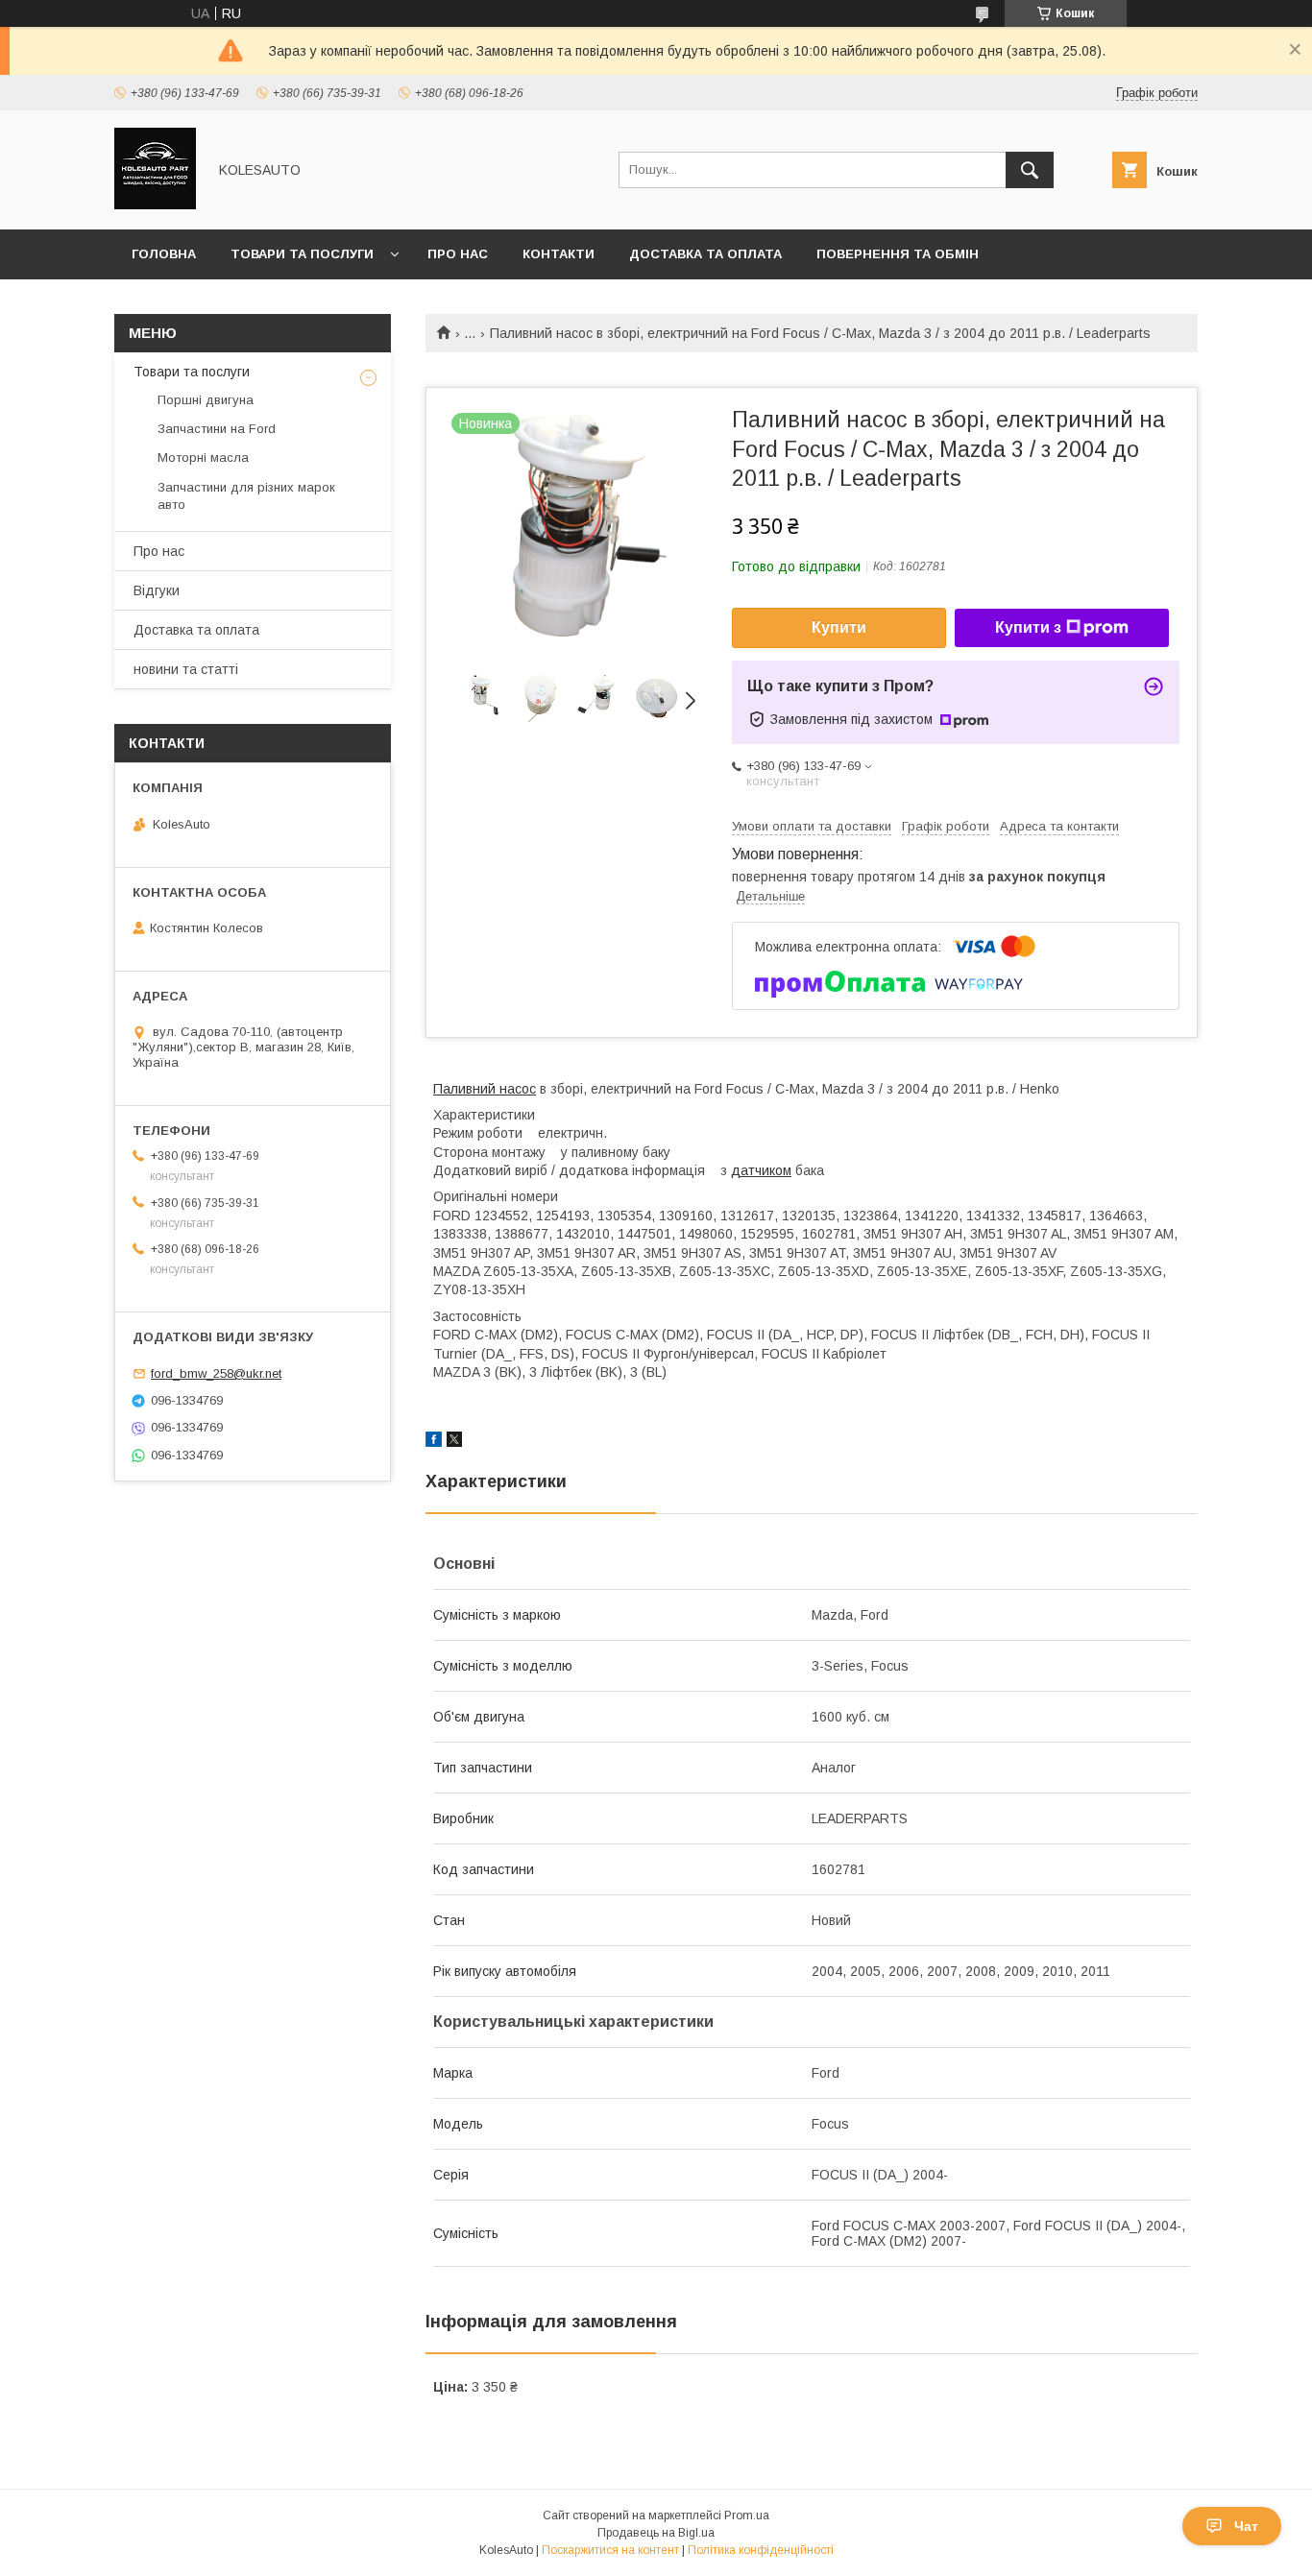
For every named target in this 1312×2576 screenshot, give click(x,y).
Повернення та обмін (898, 254)
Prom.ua (747, 2516)
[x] (454, 1442)
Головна (164, 254)
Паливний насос (485, 1089)
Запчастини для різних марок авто (246, 496)
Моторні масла (203, 457)
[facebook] (434, 1442)
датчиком (761, 1170)
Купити (839, 627)
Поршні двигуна (206, 400)
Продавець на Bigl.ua (656, 2533)
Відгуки (157, 590)
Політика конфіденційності (761, 2550)
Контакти (559, 254)
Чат (1246, 2526)
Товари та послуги (302, 254)
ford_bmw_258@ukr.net (216, 1373)
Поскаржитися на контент (610, 2550)
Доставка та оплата (705, 254)
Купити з (1028, 627)
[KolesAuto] (155, 205)
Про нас (458, 254)
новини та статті (186, 669)
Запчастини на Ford (217, 429)
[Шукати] (1030, 170)
